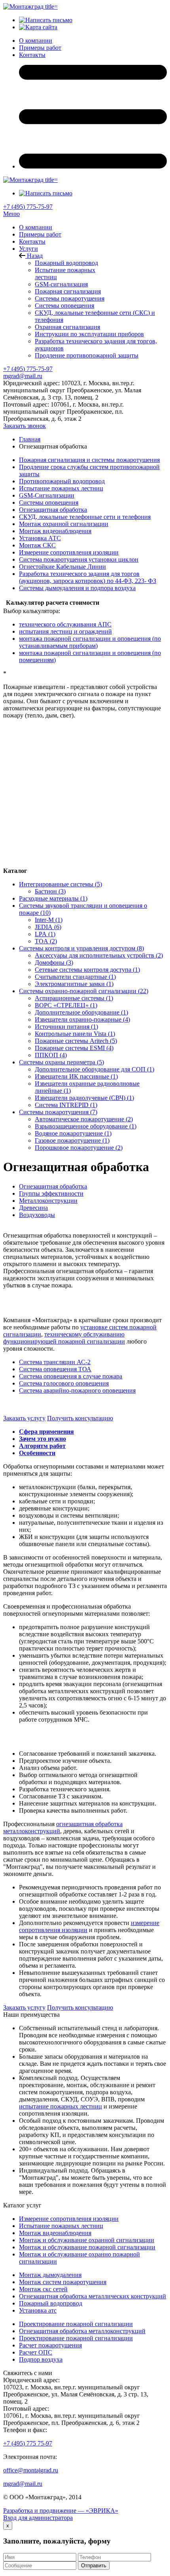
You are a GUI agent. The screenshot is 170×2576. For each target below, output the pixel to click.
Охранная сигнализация (67, 327)
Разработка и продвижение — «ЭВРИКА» (61, 2511)
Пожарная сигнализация (68, 291)
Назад (34, 256)
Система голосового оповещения (64, 1383)
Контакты (32, 241)
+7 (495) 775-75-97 (28, 207)
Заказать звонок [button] (25, 426)
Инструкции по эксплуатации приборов (89, 334)
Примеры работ (40, 234)
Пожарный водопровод (66, 263)
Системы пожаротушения (70, 298)
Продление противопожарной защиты (87, 355)
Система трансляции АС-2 (55, 1362)
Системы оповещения (64, 306)
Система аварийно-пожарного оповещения (77, 1390)
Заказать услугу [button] (24, 1418)
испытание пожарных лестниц (60, 2106)
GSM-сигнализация (61, 284)
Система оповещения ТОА (55, 1369)
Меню (11, 214)
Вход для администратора (38, 2518)
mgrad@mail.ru (23, 376)
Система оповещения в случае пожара (71, 1376)
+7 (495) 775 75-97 (28, 2443)
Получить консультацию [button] (80, 1418)
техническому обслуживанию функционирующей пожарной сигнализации (64, 1338)
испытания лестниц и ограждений (65, 631)
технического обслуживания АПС (65, 624)
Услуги (28, 249)
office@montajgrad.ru (31, 2470)
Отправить (94, 2566)
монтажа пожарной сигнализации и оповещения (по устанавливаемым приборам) (90, 642)
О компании (36, 227)
